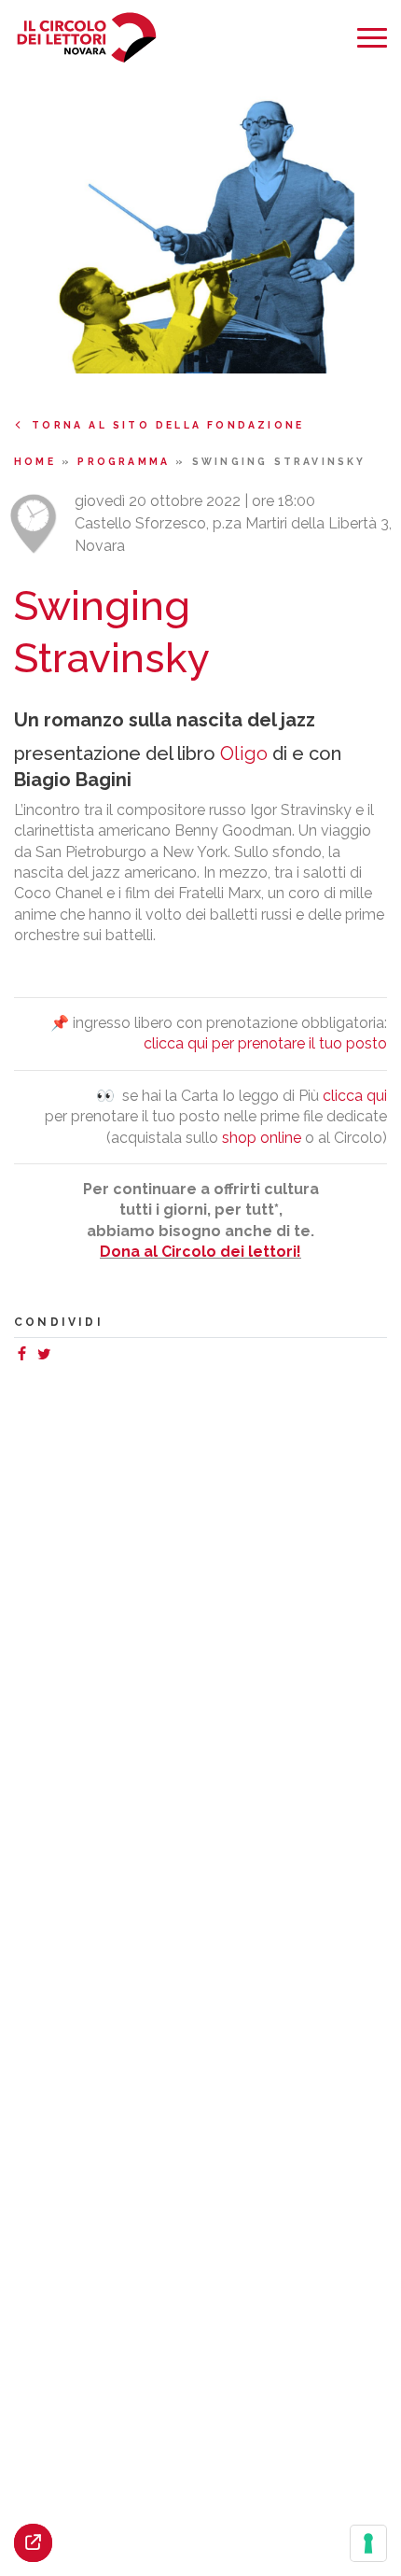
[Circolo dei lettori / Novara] (86, 38)
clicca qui (355, 1096)
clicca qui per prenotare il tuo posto (265, 1043)
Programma (126, 461)
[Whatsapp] (62, 1356)
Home (38, 461)
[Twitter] (48, 1356)
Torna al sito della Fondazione (168, 425)
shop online (262, 1138)
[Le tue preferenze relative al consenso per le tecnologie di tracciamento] (368, 2543)
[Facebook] (25, 1356)
